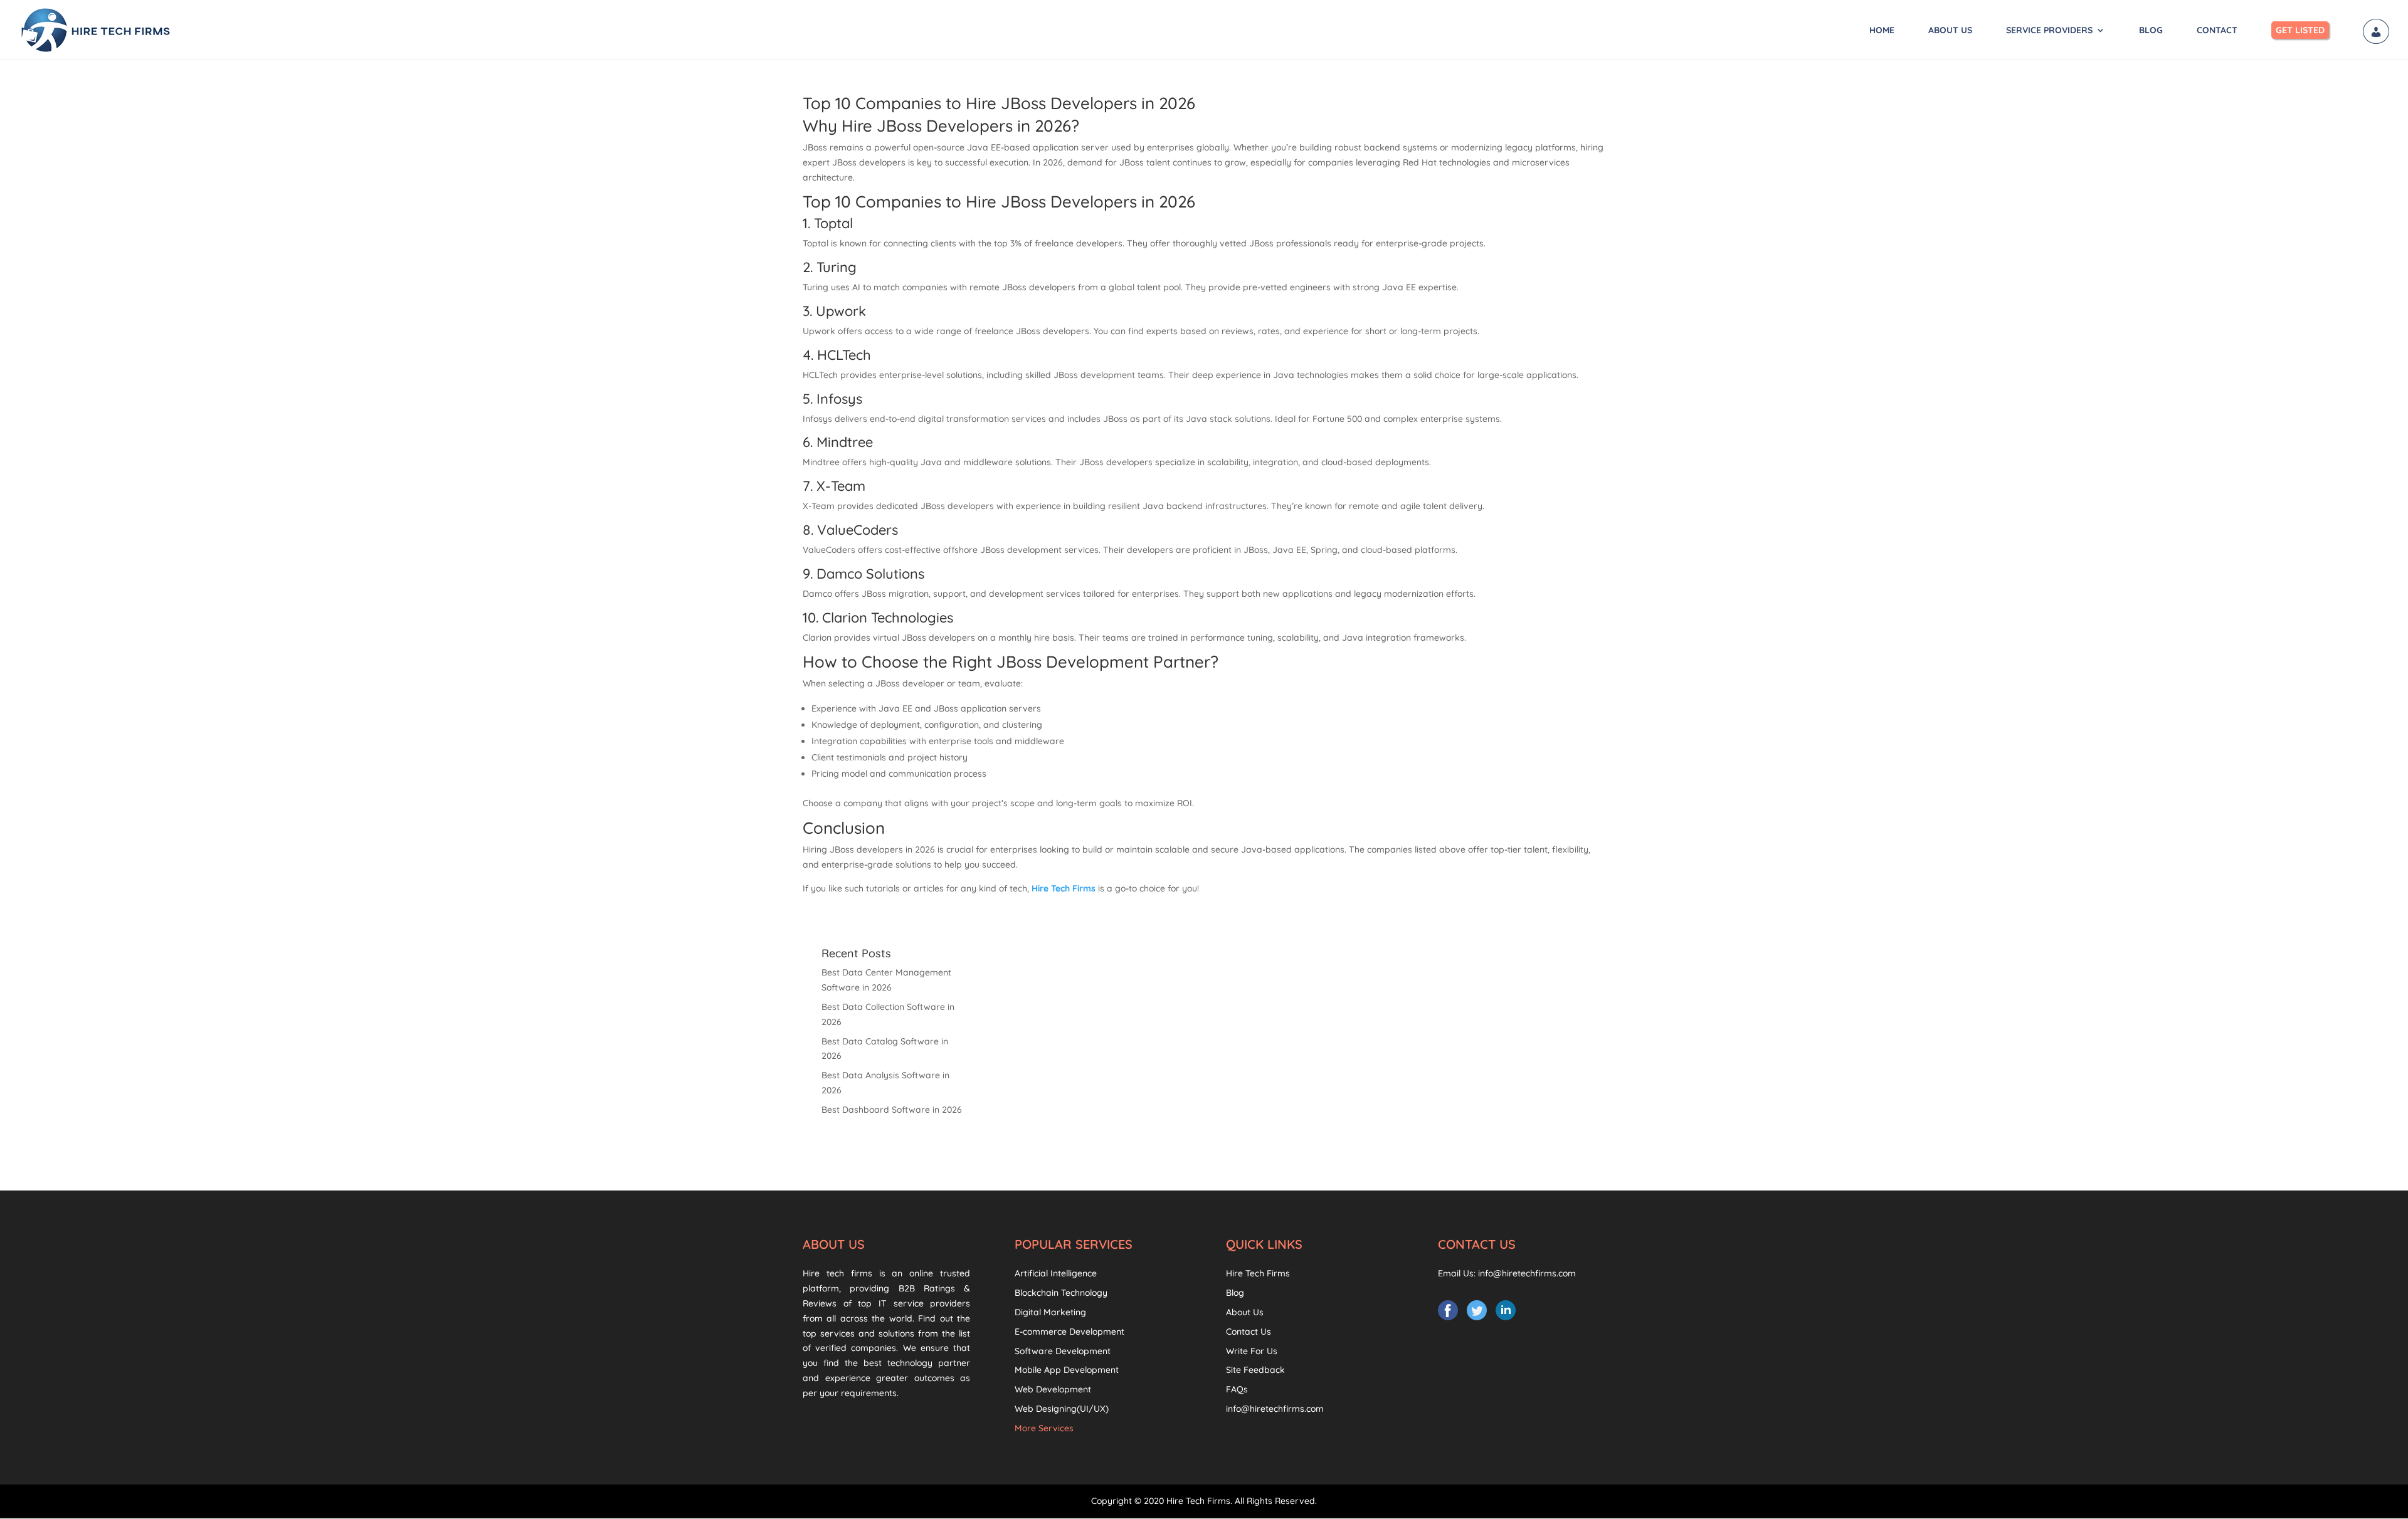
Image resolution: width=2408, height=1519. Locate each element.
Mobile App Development (1067, 1370)
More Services (1044, 1428)
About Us (1950, 31)
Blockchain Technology (1061, 1293)
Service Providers (2049, 31)
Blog (2151, 31)
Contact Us (1249, 1332)
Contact (2217, 31)
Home (1882, 31)
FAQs (1237, 1389)
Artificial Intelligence (1056, 1273)
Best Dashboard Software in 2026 (892, 1110)
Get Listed (2300, 30)
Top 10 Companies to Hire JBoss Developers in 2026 (999, 103)
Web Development (1053, 1389)
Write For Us (1252, 1351)
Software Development (1063, 1351)
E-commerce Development (1069, 1332)
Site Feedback (1255, 1370)
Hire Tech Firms (1258, 1273)
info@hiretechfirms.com (1275, 1409)
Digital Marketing (1050, 1312)
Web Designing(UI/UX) (1062, 1409)
